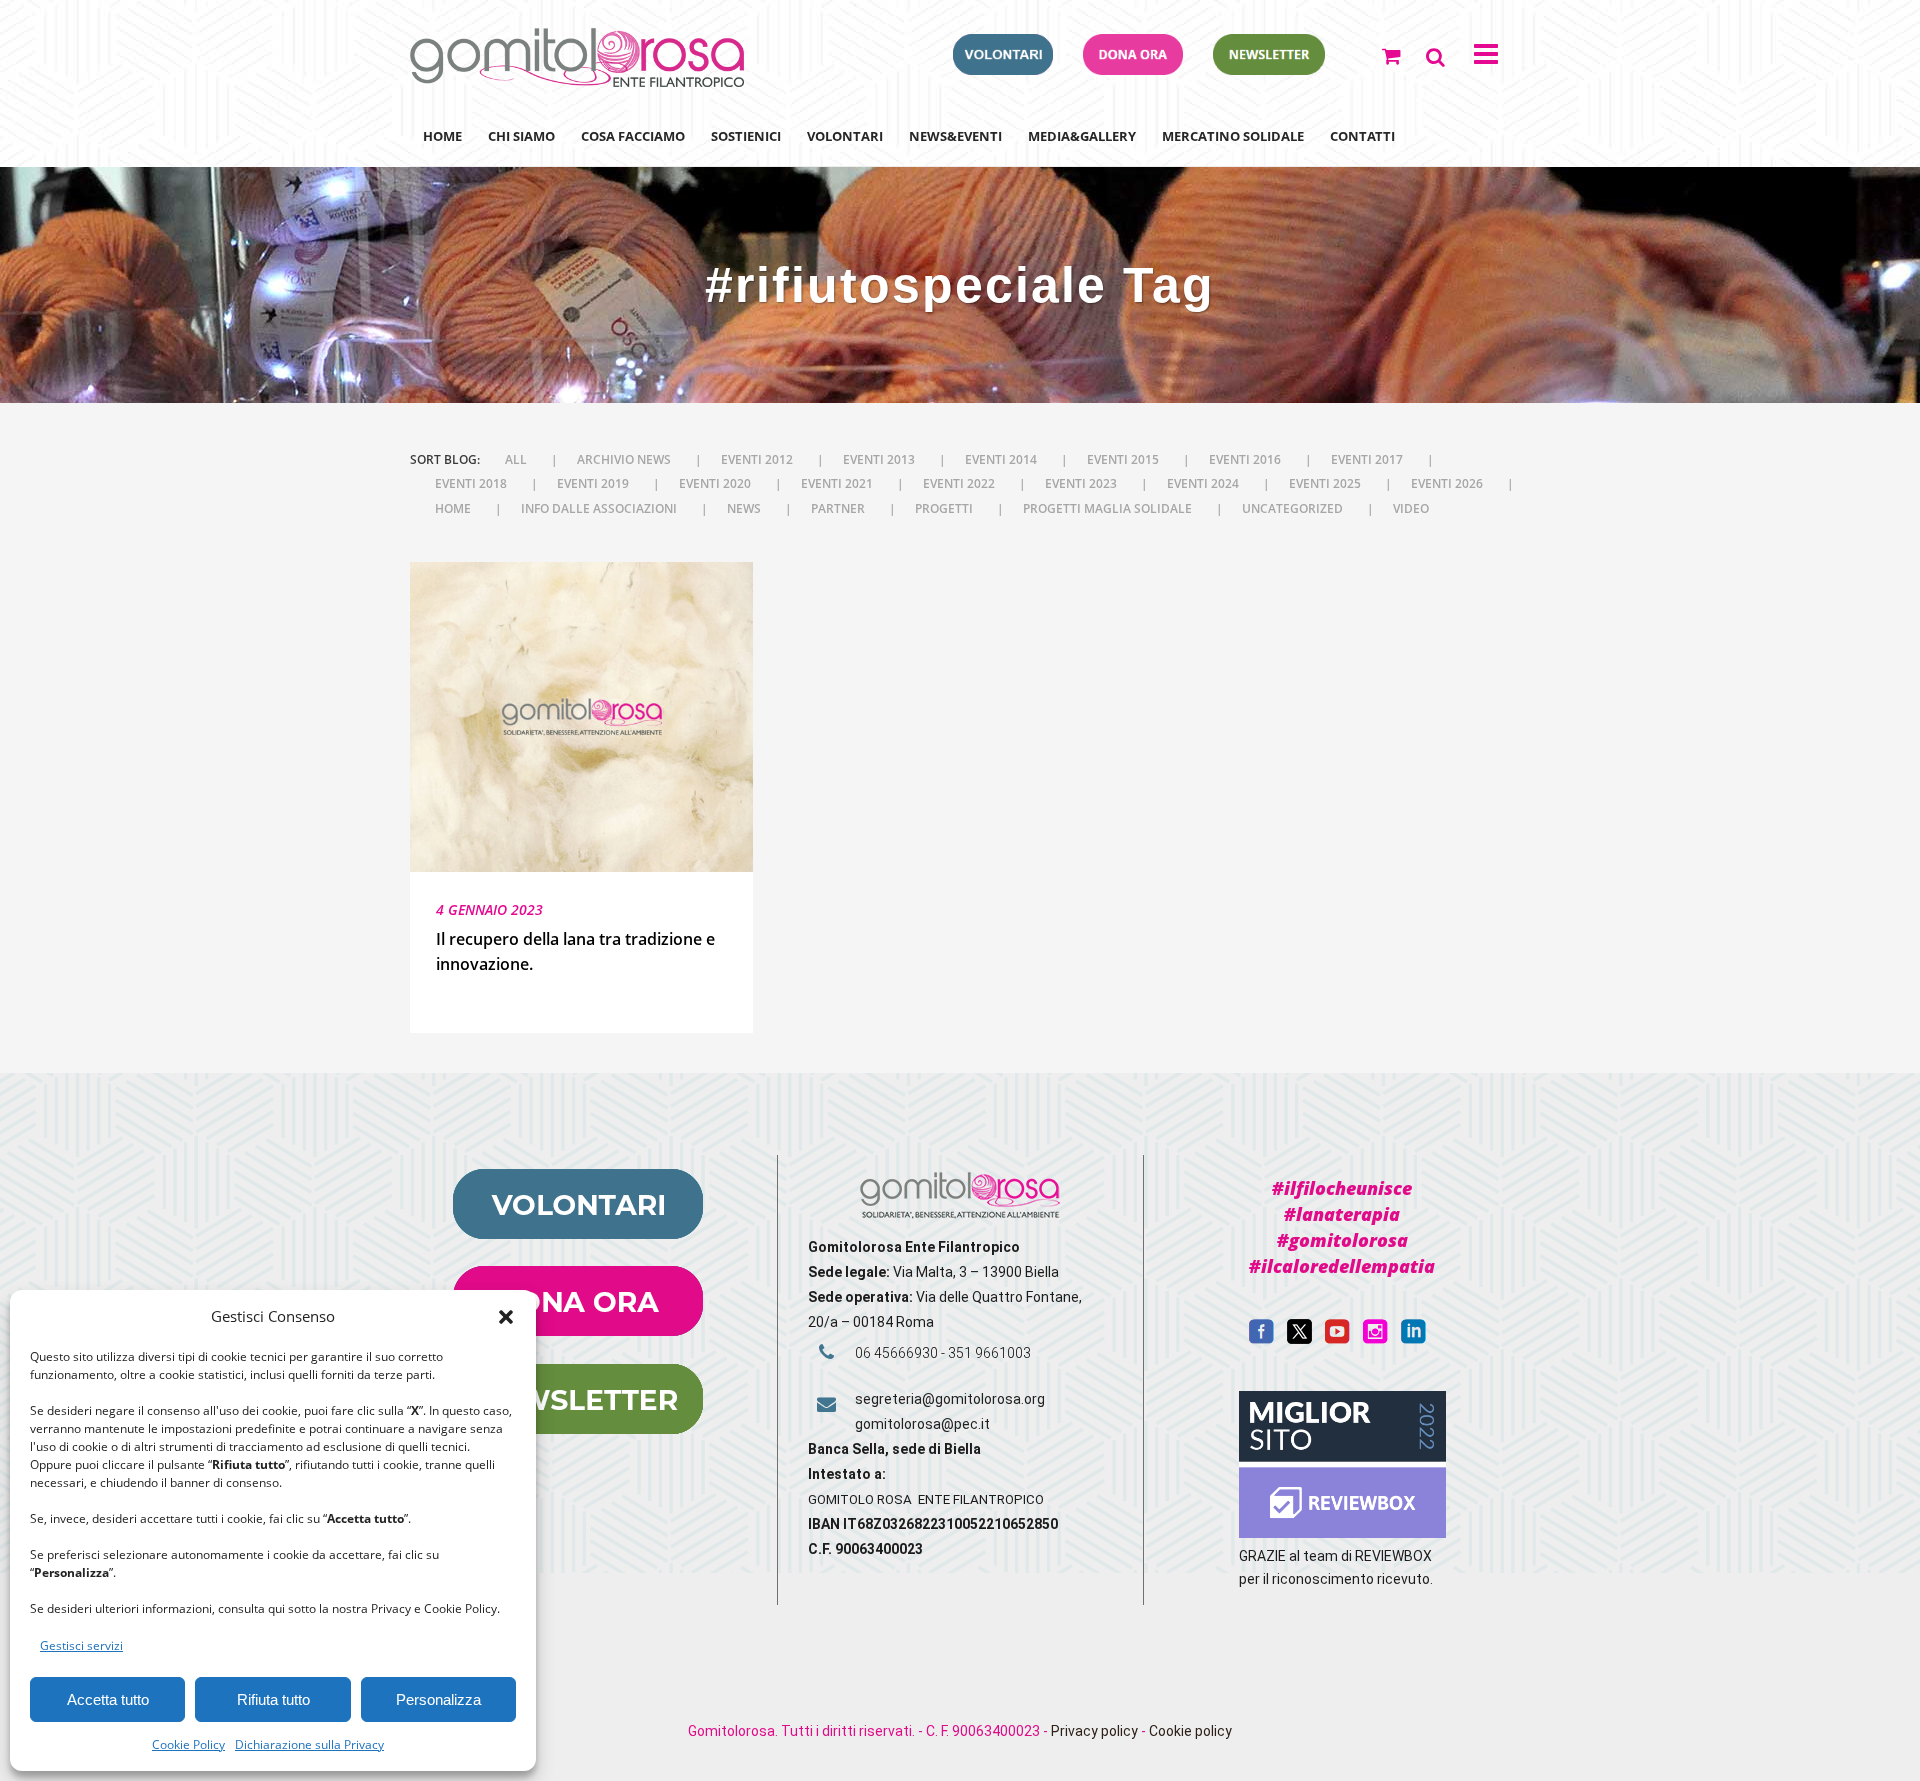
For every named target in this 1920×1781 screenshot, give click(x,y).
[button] (506, 1317)
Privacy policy (1094, 1731)
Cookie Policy (188, 1744)
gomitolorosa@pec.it (924, 1424)
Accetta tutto (108, 1699)
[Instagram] (1375, 1339)
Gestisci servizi (81, 1645)
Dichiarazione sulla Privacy (309, 1744)
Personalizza (438, 1699)
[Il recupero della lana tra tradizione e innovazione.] (581, 717)
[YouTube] (1337, 1339)
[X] (1299, 1339)
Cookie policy (1190, 1731)
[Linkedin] (1413, 1339)
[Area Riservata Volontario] (1003, 69)
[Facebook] (1261, 1339)
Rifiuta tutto (273, 1699)
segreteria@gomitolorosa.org (950, 1399)
